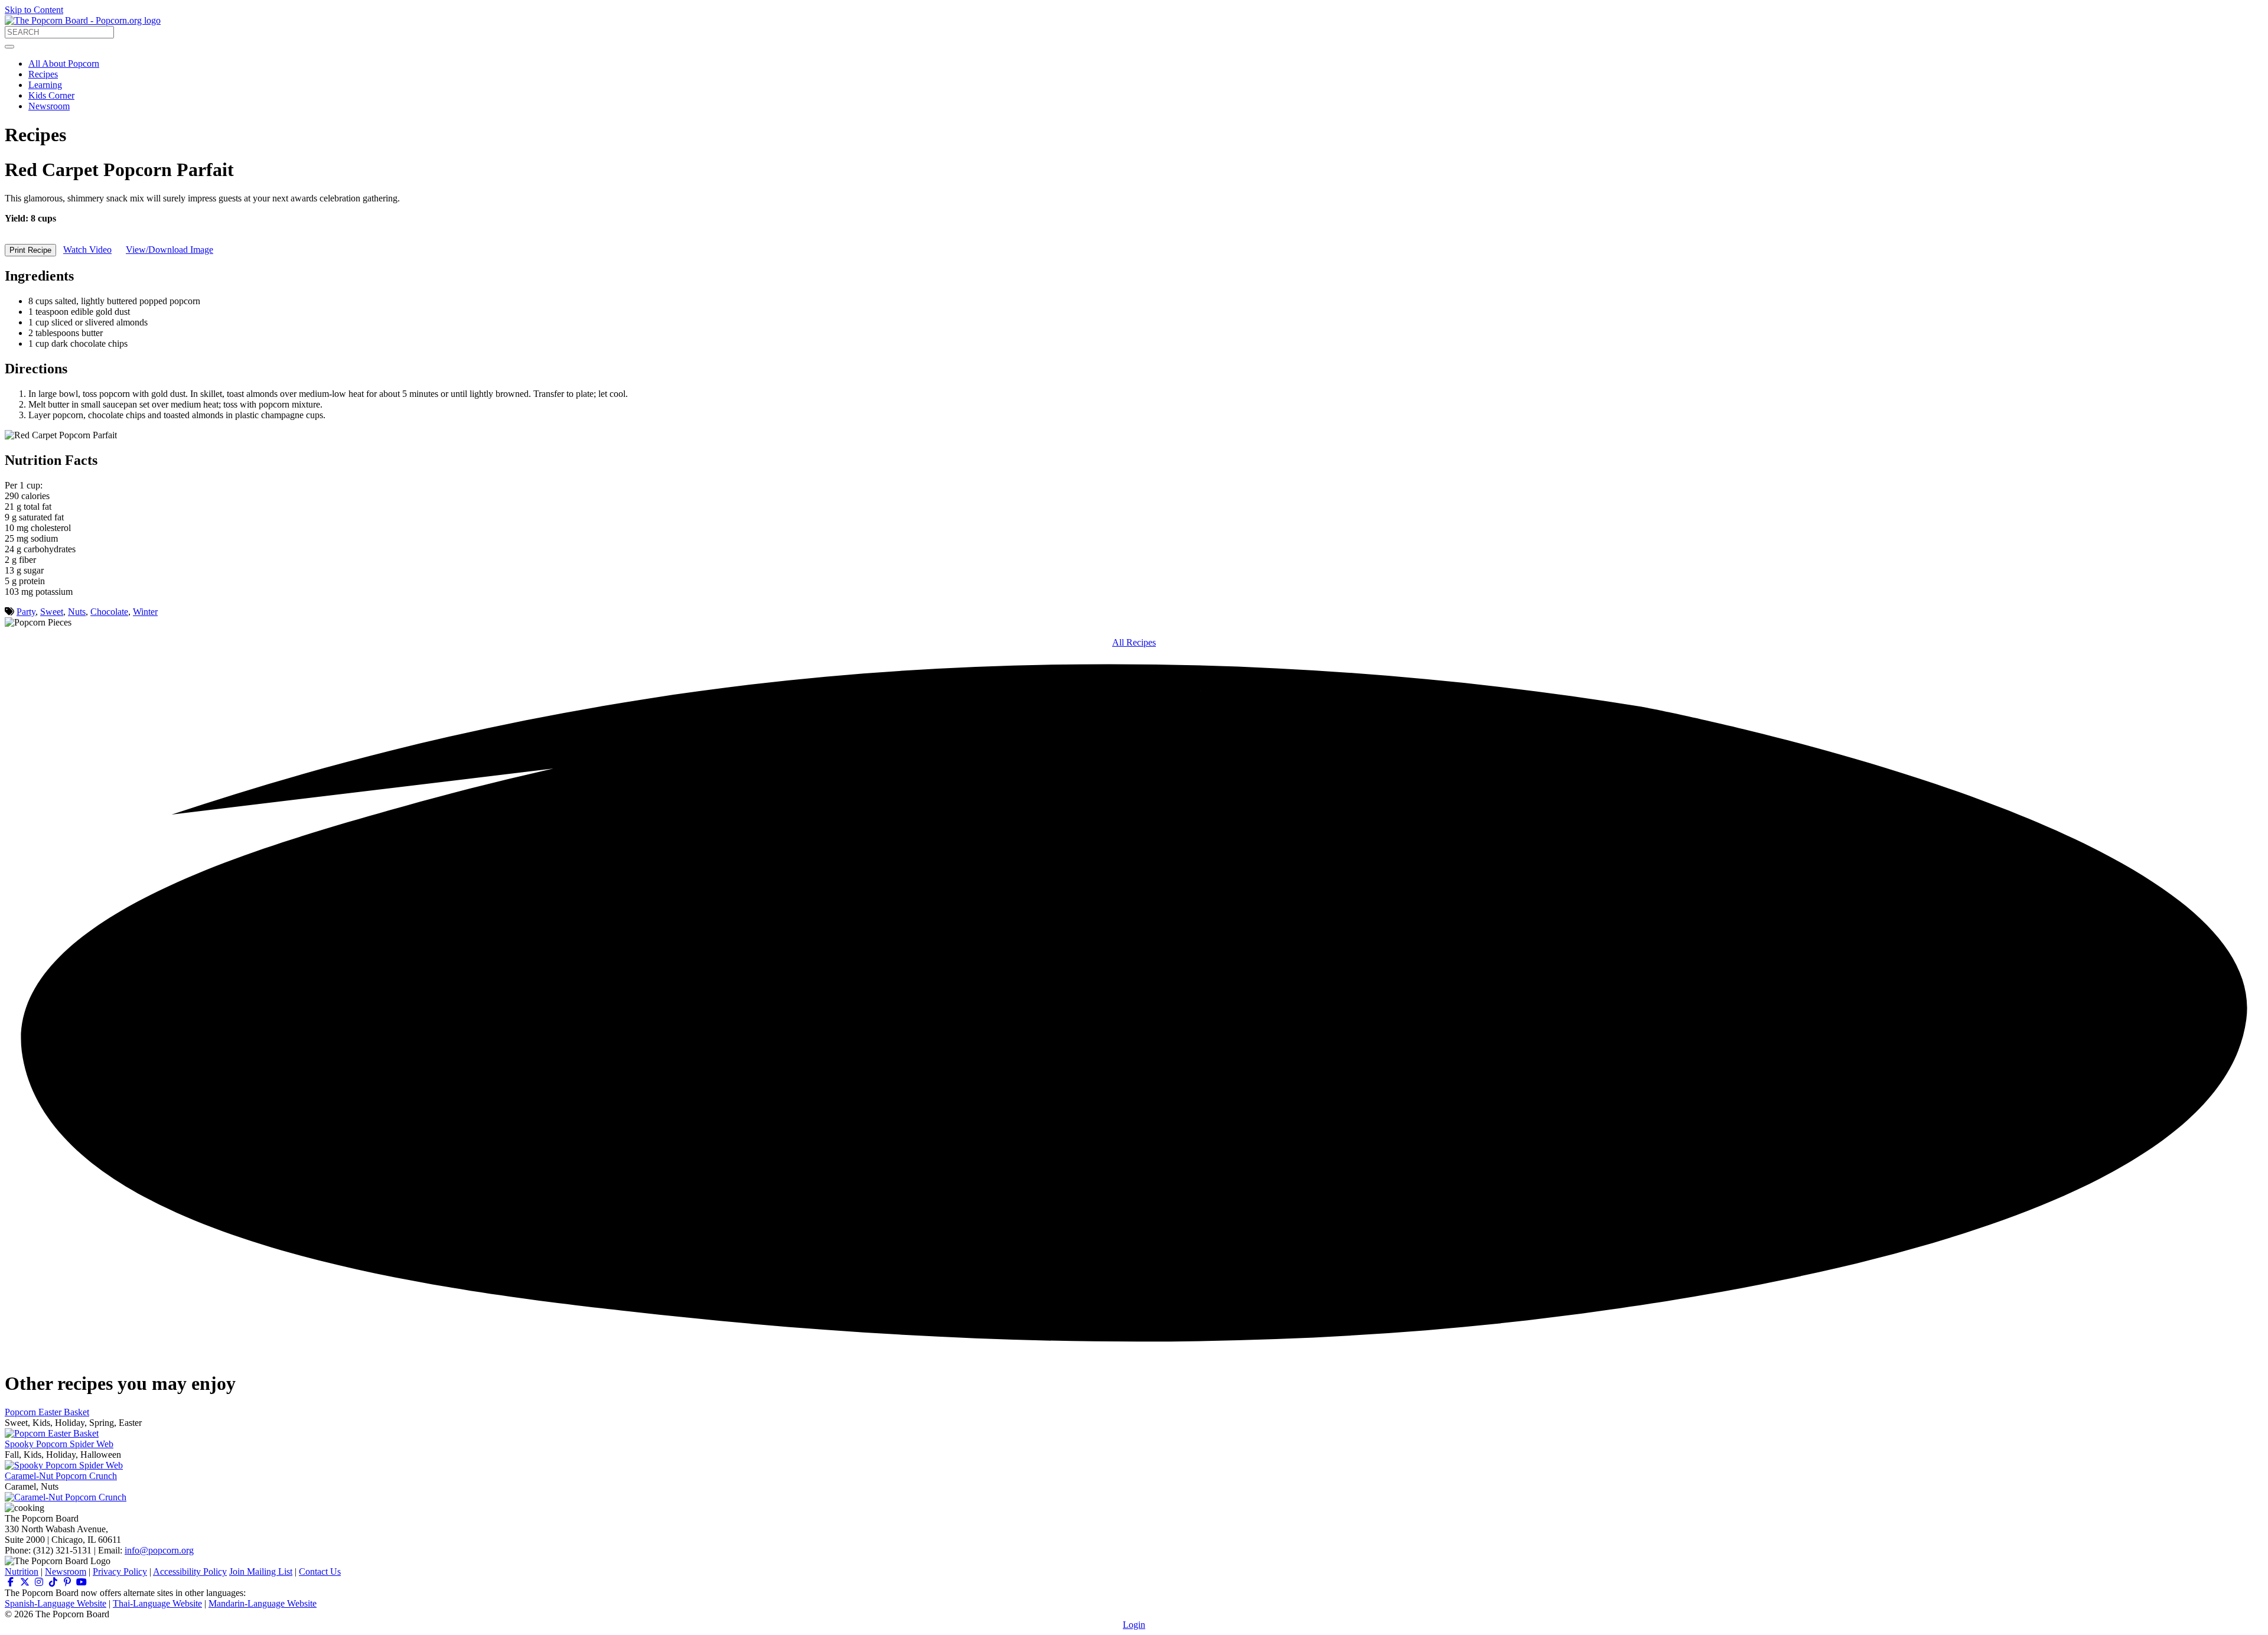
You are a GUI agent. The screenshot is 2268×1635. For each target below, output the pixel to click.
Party (26, 612)
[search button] (9, 47)
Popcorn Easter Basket (47, 1412)
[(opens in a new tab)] (11, 1582)
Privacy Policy (120, 1572)
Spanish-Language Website (56, 1603)
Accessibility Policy (190, 1572)
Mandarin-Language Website (263, 1603)
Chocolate (109, 612)
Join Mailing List (261, 1572)
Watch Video (87, 250)
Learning (45, 85)
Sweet (52, 612)
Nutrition (22, 1572)
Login (1134, 1625)
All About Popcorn (64, 63)
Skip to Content (34, 10)
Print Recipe (30, 250)
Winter (145, 612)
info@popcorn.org (159, 1550)
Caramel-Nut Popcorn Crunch (61, 1476)
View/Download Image (170, 250)
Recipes (43, 74)
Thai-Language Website (157, 1603)
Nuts (77, 612)
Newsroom (49, 106)
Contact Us (320, 1572)
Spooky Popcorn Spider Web (59, 1444)
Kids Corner (51, 95)
